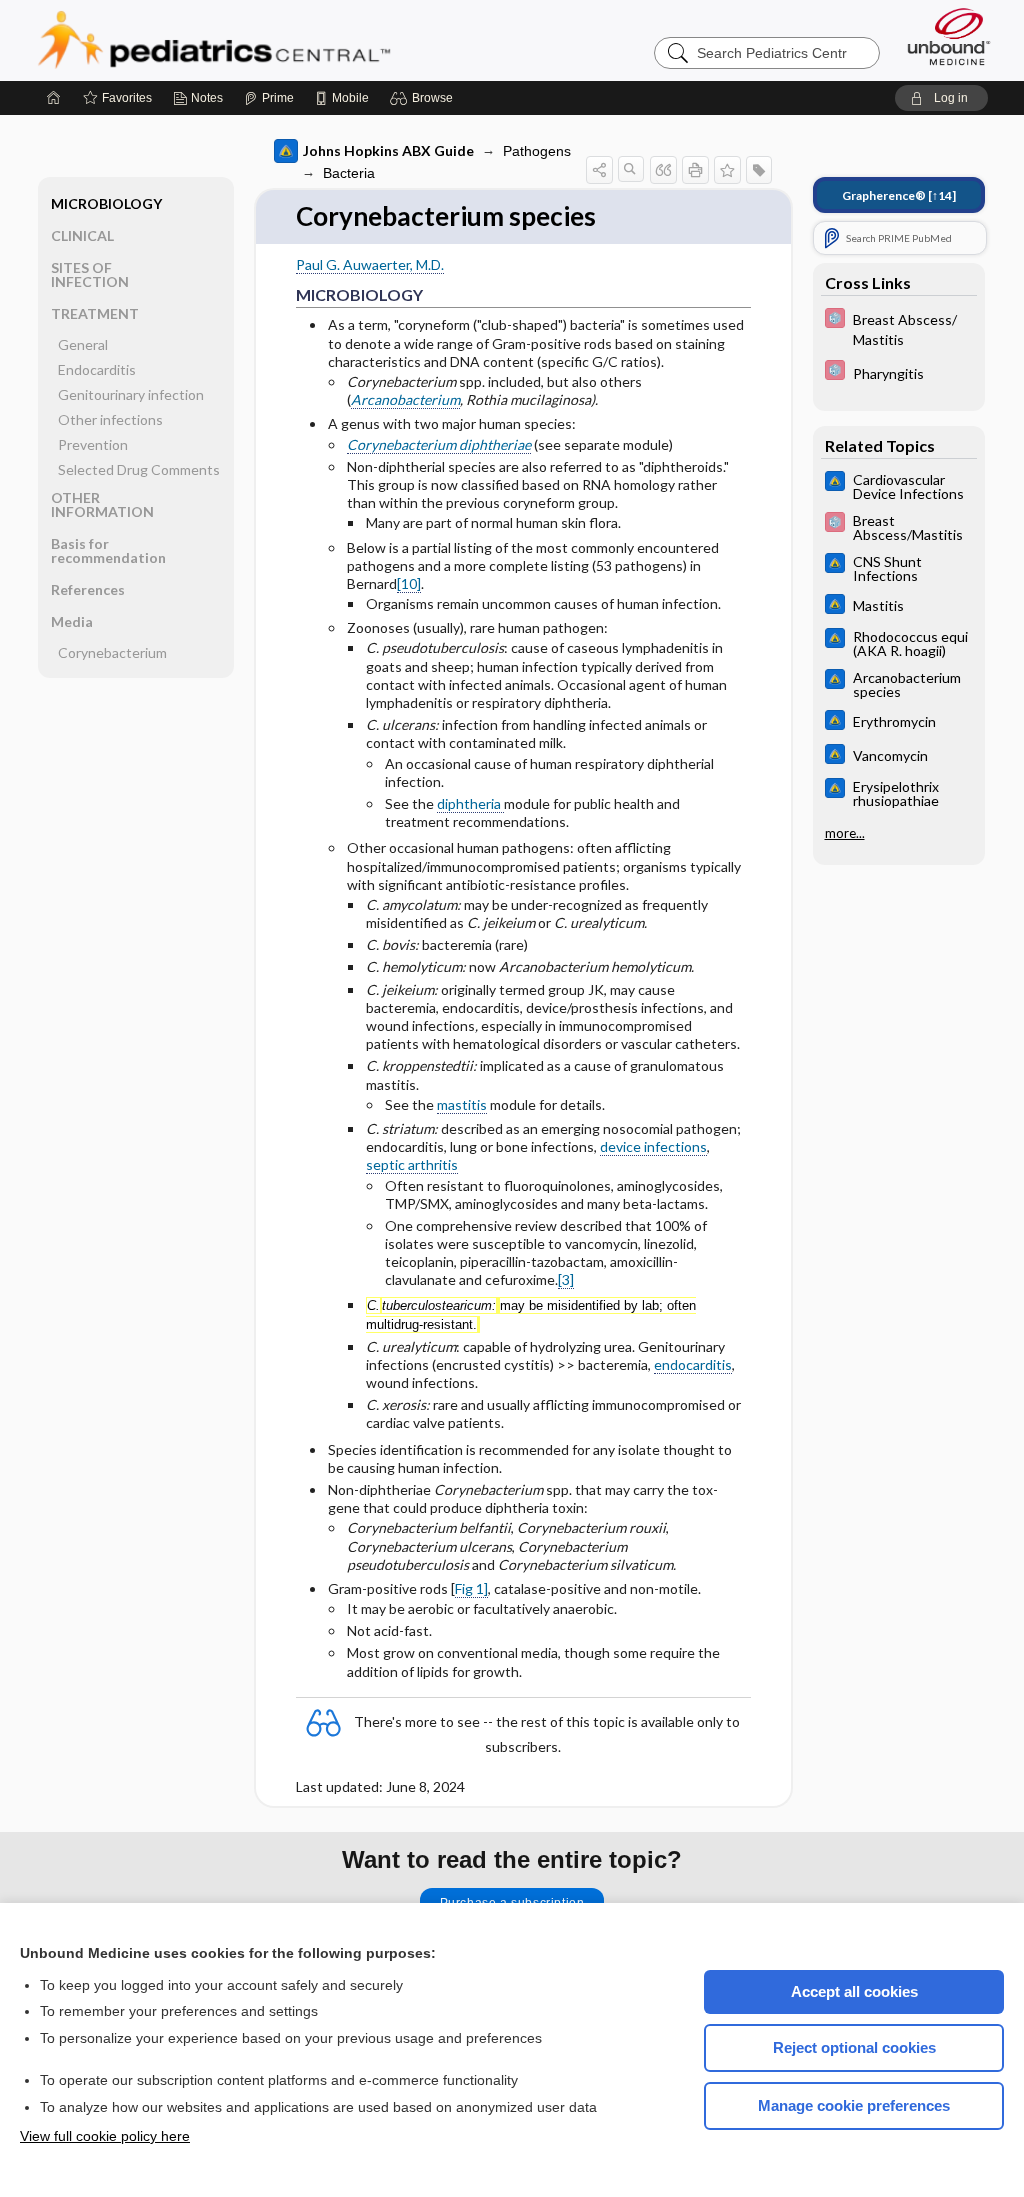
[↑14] (899, 195)
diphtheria (470, 803)
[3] (566, 1279)
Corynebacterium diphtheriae (439, 444)
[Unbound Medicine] (949, 36)
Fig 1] (471, 1588)
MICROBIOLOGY (106, 203)
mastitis (462, 1104)
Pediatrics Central (286, 40)
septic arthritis (412, 1164)
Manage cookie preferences (854, 2105)
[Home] (54, 98)
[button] (424, 98)
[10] (409, 583)
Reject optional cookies (854, 2047)
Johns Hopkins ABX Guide (388, 150)
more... (845, 833)
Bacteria (349, 173)
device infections (653, 1146)
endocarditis (693, 1364)
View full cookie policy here (105, 2136)
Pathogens (537, 151)
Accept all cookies (854, 1991)
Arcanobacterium (405, 399)
